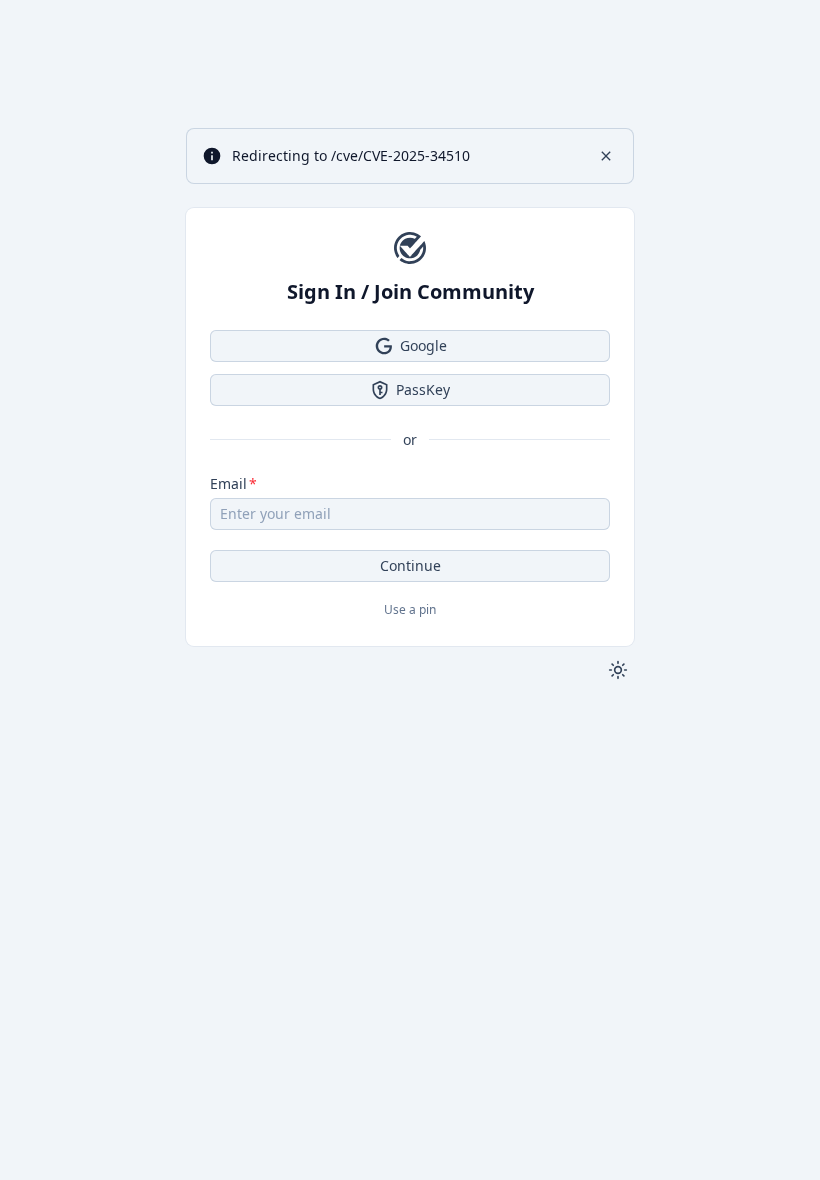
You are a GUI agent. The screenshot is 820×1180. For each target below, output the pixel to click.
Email (228, 483)
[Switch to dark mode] (618, 670)
